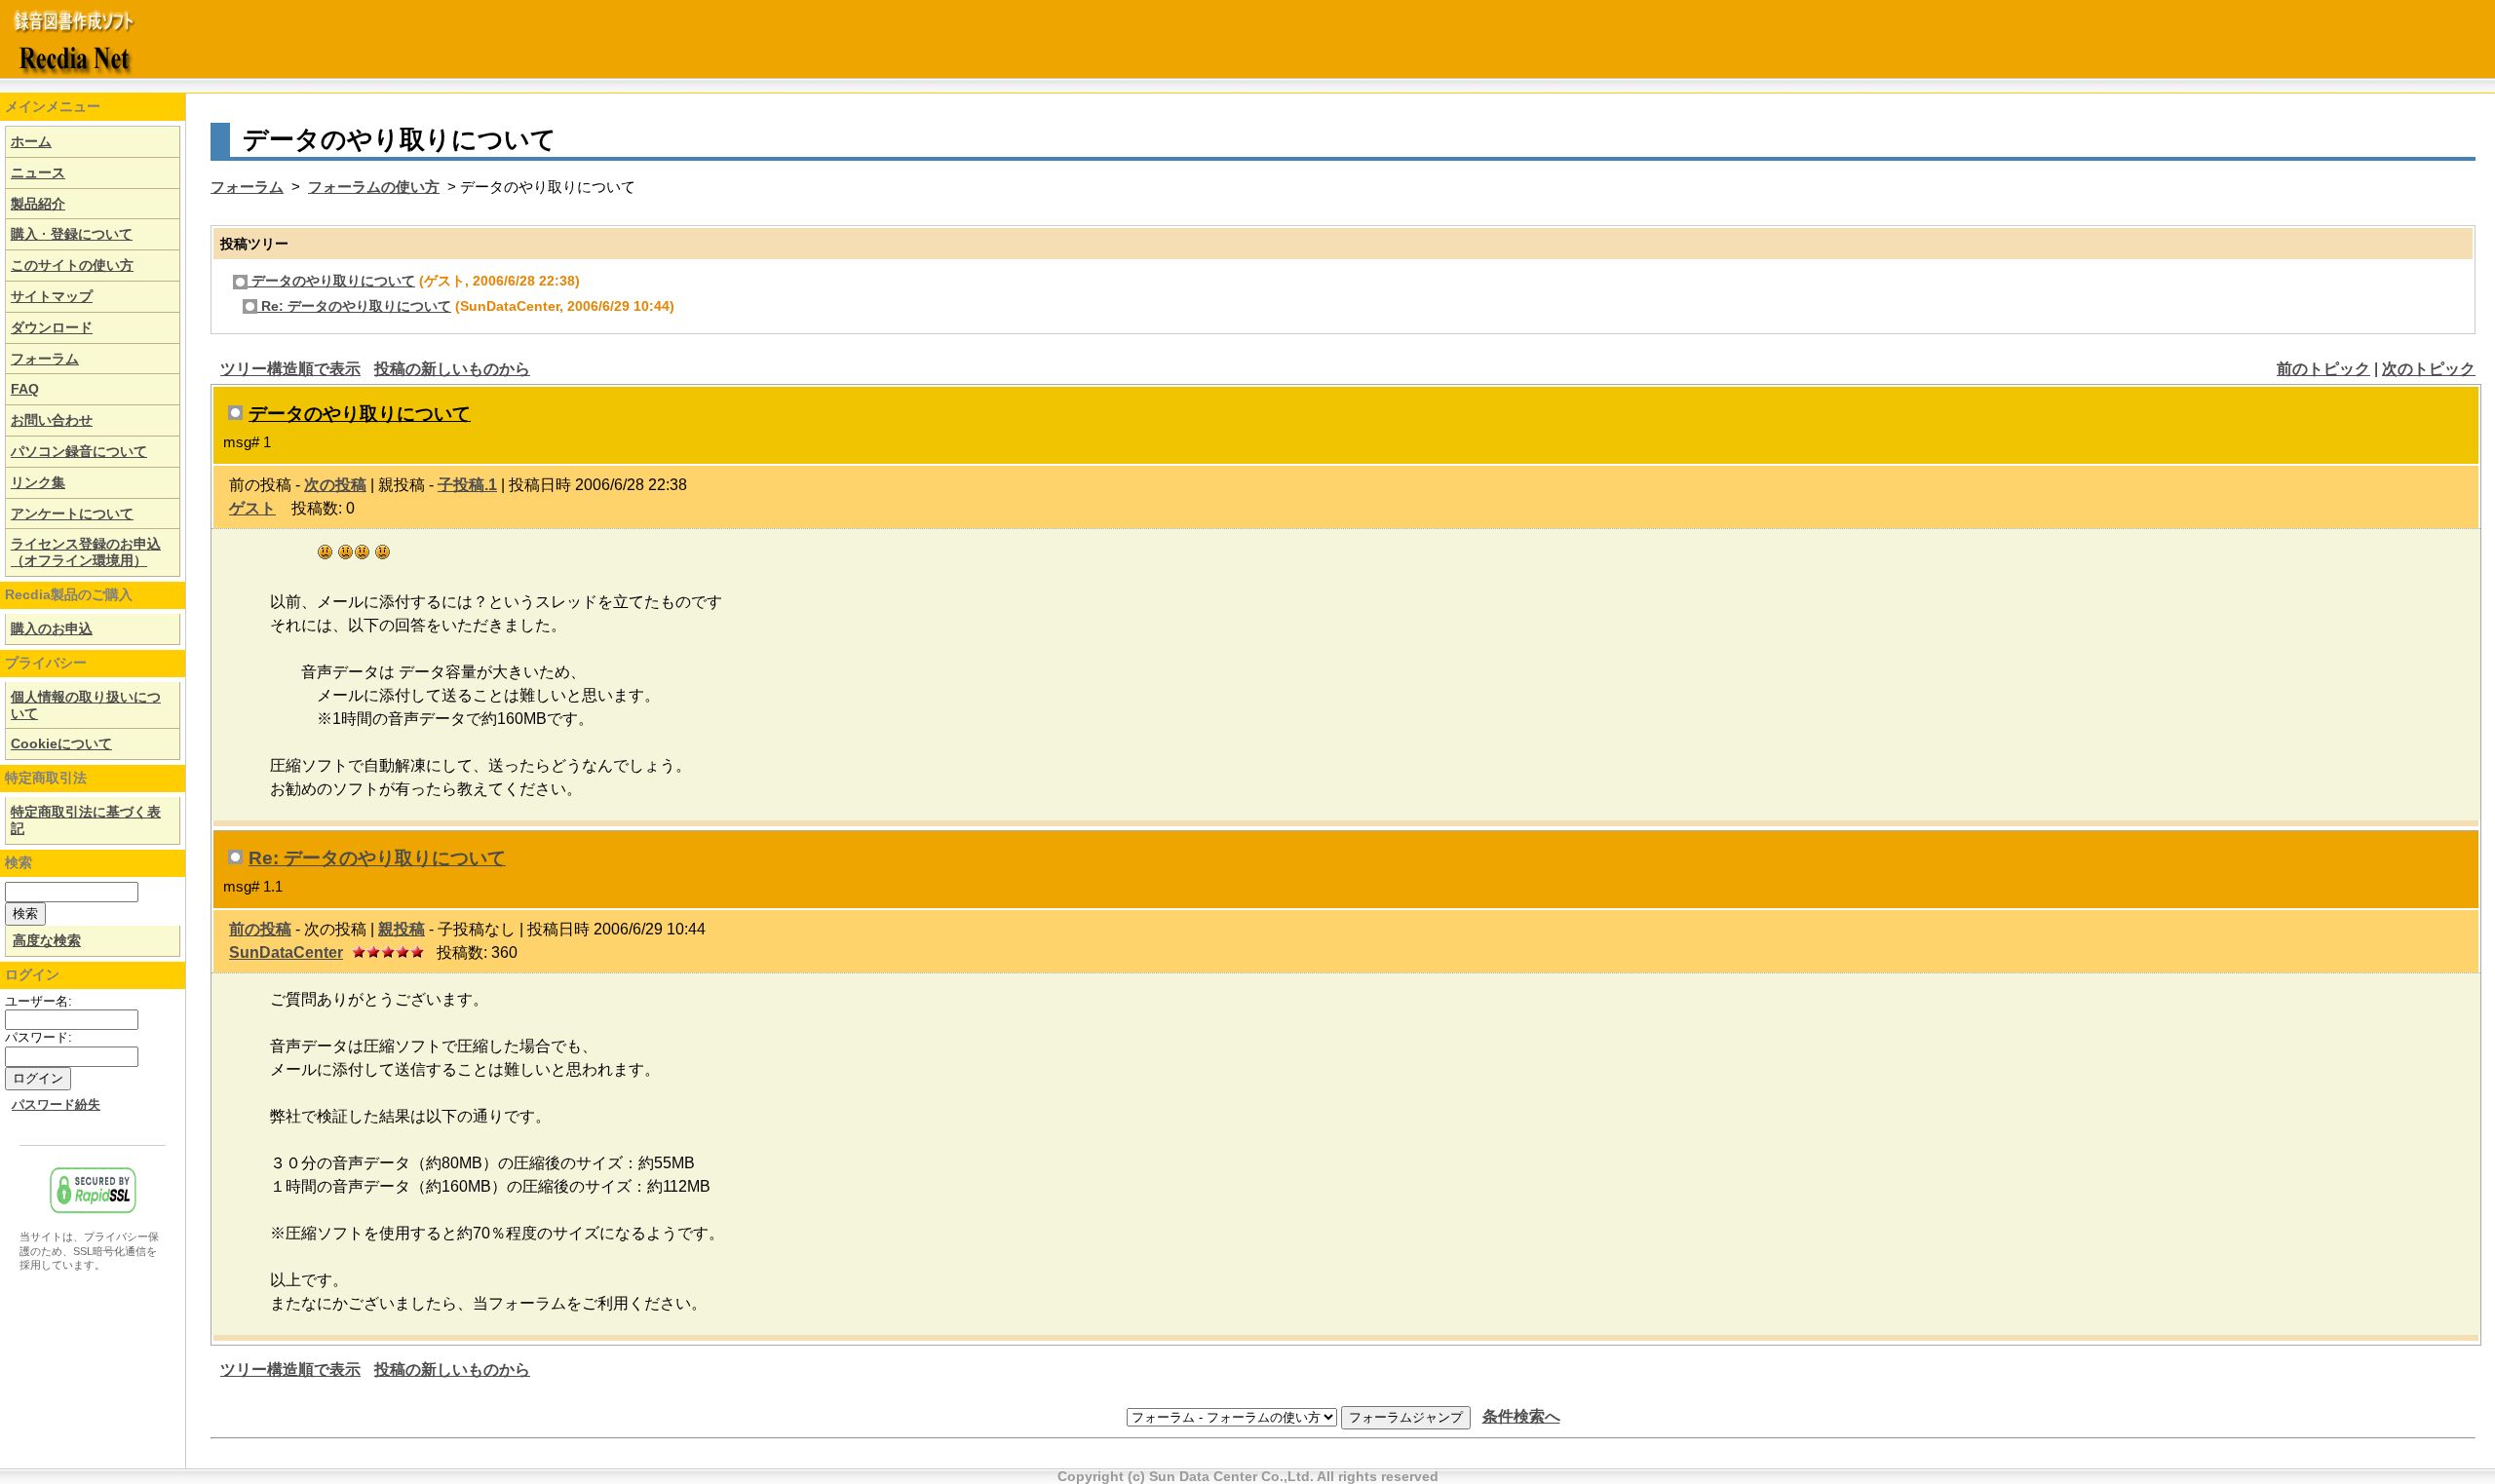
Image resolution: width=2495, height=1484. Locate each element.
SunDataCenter (286, 952)
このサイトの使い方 (72, 265)
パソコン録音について (79, 451)
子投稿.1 (467, 485)
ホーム (31, 141)
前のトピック (2323, 369)
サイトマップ (52, 296)
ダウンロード (52, 327)
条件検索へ (1521, 1416)
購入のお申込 (52, 628)
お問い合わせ (52, 420)
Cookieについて (61, 743)
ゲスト (252, 508)
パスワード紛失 (56, 1105)
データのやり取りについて (331, 281)
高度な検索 (47, 940)
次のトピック (2429, 369)
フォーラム (45, 359)
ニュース (38, 172)
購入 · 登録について (72, 234)
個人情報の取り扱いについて (86, 705)
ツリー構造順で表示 (290, 369)
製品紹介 (38, 204)
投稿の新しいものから (452, 369)
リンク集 (38, 482)
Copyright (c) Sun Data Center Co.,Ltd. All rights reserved (1248, 1476)
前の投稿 (260, 929)
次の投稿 (335, 485)
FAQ (25, 389)
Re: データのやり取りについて (354, 306)
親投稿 (402, 929)
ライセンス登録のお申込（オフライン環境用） (86, 552)
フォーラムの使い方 (374, 187)
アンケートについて (72, 514)
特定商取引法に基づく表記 (86, 820)
